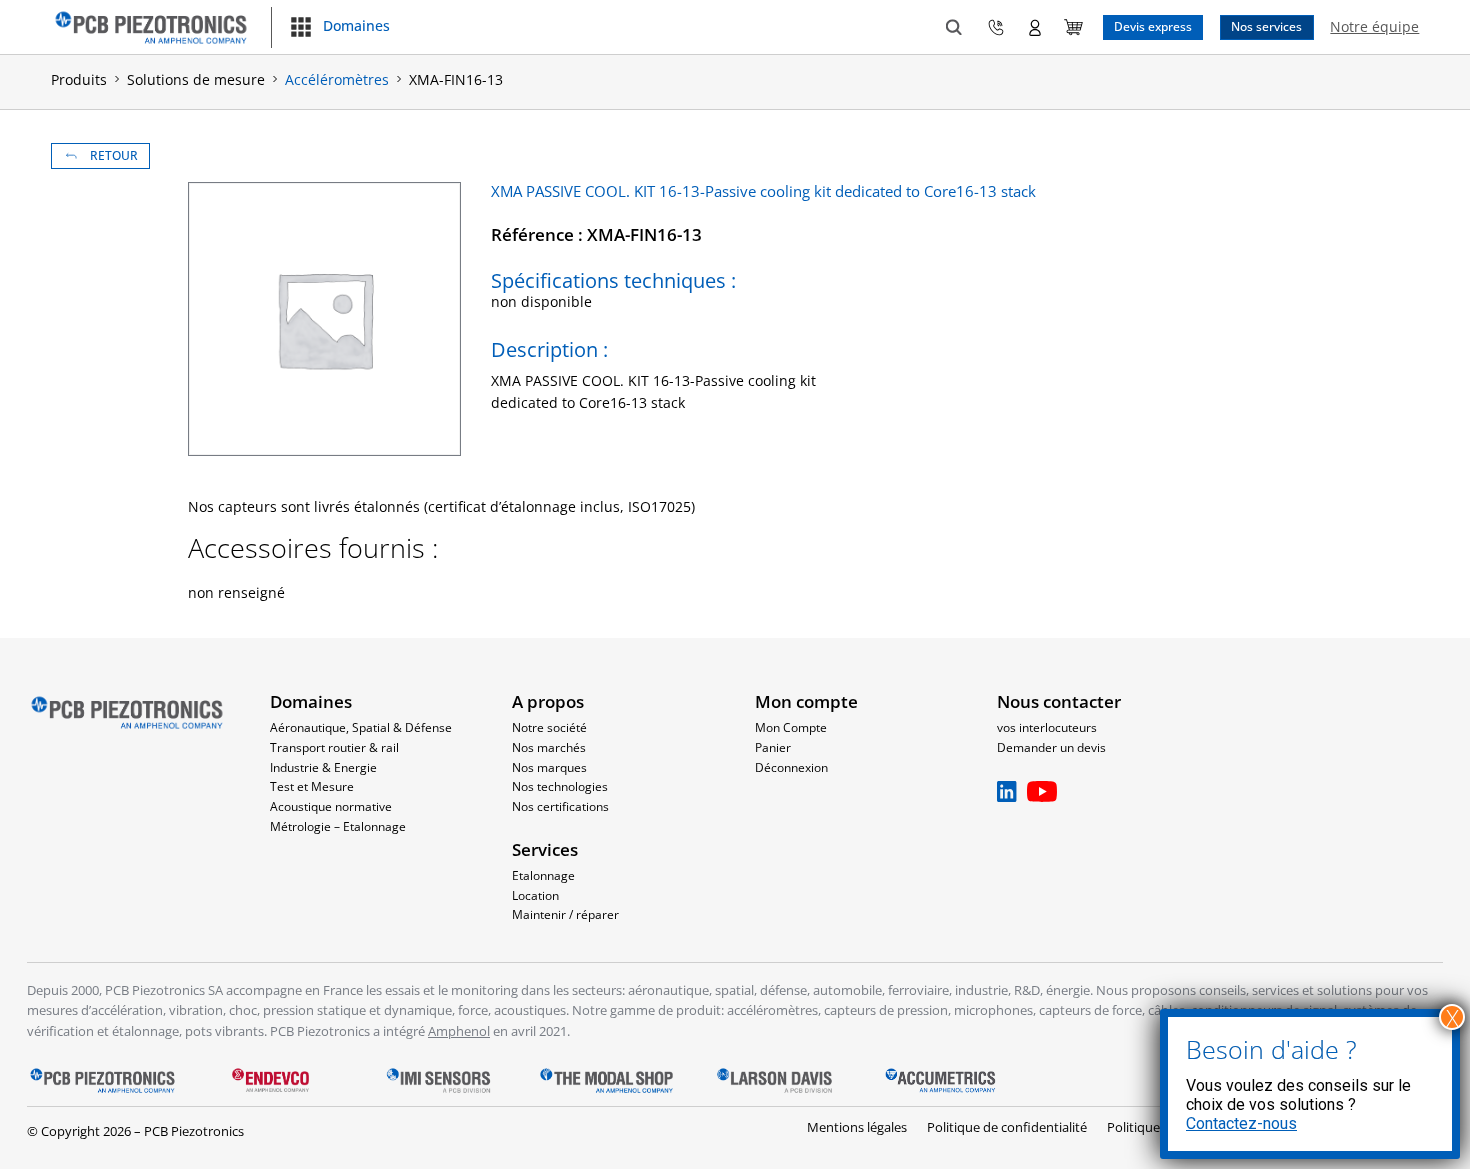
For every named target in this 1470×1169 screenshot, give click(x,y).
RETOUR (114, 155)
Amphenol (459, 1031)
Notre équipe (1374, 26)
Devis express (1153, 26)
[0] (1073, 27)
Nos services (1266, 26)
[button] (339, 27)
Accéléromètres (337, 79)
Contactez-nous (1241, 1123)
